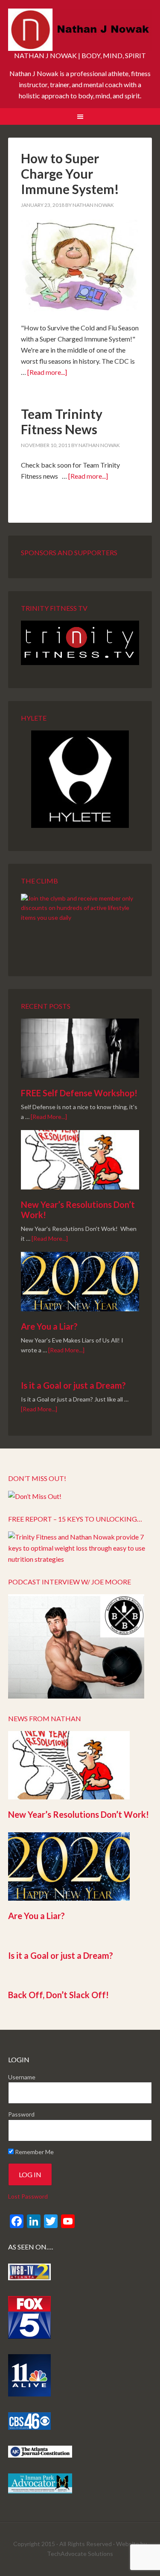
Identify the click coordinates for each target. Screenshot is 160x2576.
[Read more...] (47, 372)
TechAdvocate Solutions (80, 2554)
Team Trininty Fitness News (62, 421)
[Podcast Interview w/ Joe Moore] (76, 1696)
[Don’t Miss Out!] (35, 1496)
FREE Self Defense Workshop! (79, 1093)
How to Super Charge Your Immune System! (70, 174)
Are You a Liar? (49, 1326)
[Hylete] (80, 779)
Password (21, 2114)
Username (22, 2077)
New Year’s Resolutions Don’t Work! (79, 1814)
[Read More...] (49, 1117)
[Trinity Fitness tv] (80, 643)
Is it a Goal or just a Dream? (73, 1385)
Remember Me (34, 2152)
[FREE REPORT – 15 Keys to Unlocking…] (80, 1559)
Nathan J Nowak (80, 30)
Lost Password (28, 2196)
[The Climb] (80, 924)
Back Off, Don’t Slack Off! (58, 1995)
